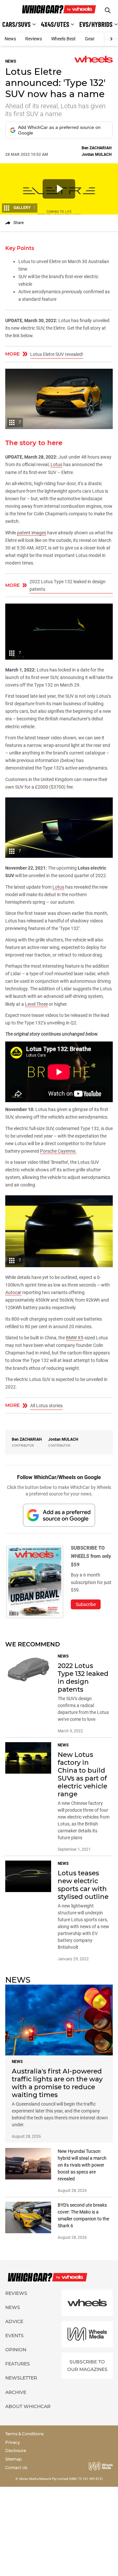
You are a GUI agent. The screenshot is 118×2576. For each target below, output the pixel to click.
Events (14, 2336)
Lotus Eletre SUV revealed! (57, 354)
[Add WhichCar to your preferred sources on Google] (59, 1515)
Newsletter (21, 2378)
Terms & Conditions (24, 2434)
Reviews (34, 39)
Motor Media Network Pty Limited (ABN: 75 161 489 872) (61, 2479)
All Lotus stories (46, 1406)
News (10, 39)
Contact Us (16, 2468)
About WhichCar (28, 2406)
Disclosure (16, 2451)
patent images (32, 533)
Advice (14, 2321)
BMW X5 (75, 1338)
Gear (90, 39)
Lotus (56, 464)
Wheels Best (63, 39)
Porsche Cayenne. (58, 1151)
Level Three (36, 1004)
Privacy (13, 2442)
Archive (16, 2392)
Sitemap (13, 2459)
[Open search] (108, 10)
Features (18, 2364)
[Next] (111, 39)
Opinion (16, 2350)
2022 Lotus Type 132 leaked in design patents (68, 585)
